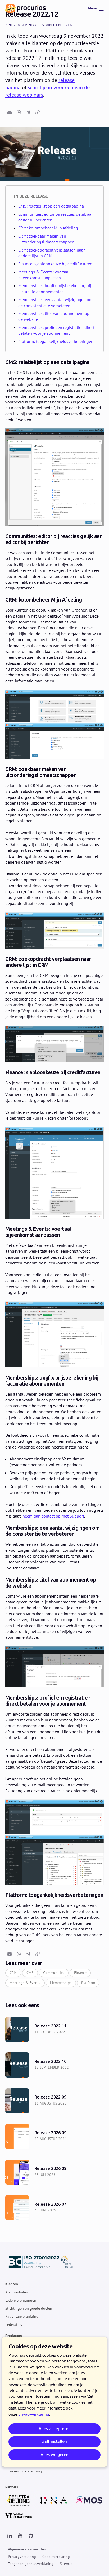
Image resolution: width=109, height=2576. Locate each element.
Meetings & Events (25, 1983)
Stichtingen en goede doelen (29, 2308)
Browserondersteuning (24, 2471)
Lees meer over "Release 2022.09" (54, 2101)
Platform (88, 1983)
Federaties (14, 2324)
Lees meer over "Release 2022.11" (54, 2029)
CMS (30, 1973)
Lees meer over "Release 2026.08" (54, 2172)
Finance (80, 1973)
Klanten (12, 2284)
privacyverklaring (34, 2414)
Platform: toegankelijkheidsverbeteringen (56, 341)
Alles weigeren (54, 2455)
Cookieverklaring (56, 2557)
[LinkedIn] (10, 2536)
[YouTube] (20, 2536)
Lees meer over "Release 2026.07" (54, 2208)
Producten (14, 2336)
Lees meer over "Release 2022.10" (54, 2065)
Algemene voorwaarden (27, 2549)
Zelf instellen (54, 2442)
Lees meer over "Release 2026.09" (54, 2136)
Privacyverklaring (22, 2557)
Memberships (61, 1983)
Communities (54, 1973)
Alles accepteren (55, 2429)
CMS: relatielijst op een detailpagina (51, 206)
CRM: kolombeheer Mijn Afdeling (48, 228)
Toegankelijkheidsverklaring (31, 2564)
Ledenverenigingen (21, 2300)
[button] (10, 112)
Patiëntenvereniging (22, 2316)
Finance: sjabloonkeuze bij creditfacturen (55, 264)
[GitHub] (31, 2536)
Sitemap (66, 2564)
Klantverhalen (17, 2292)
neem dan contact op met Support (53, 1516)
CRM (13, 1973)
